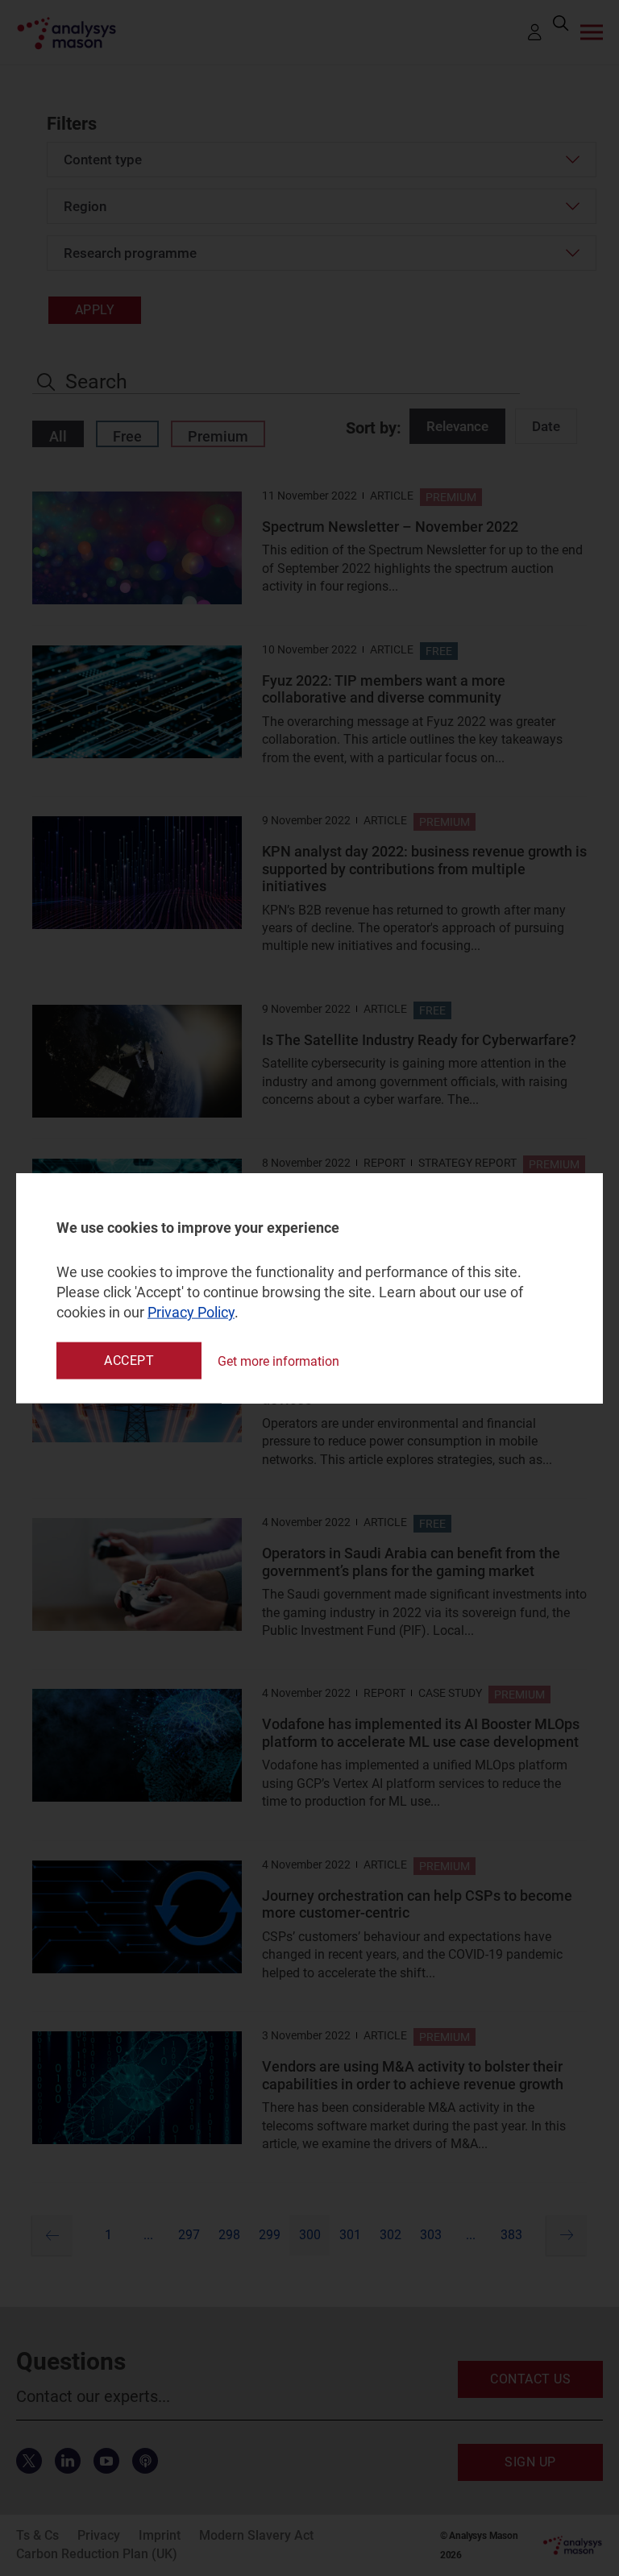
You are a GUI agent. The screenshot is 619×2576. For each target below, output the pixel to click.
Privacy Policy (191, 1312)
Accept (129, 1361)
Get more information (278, 1361)
